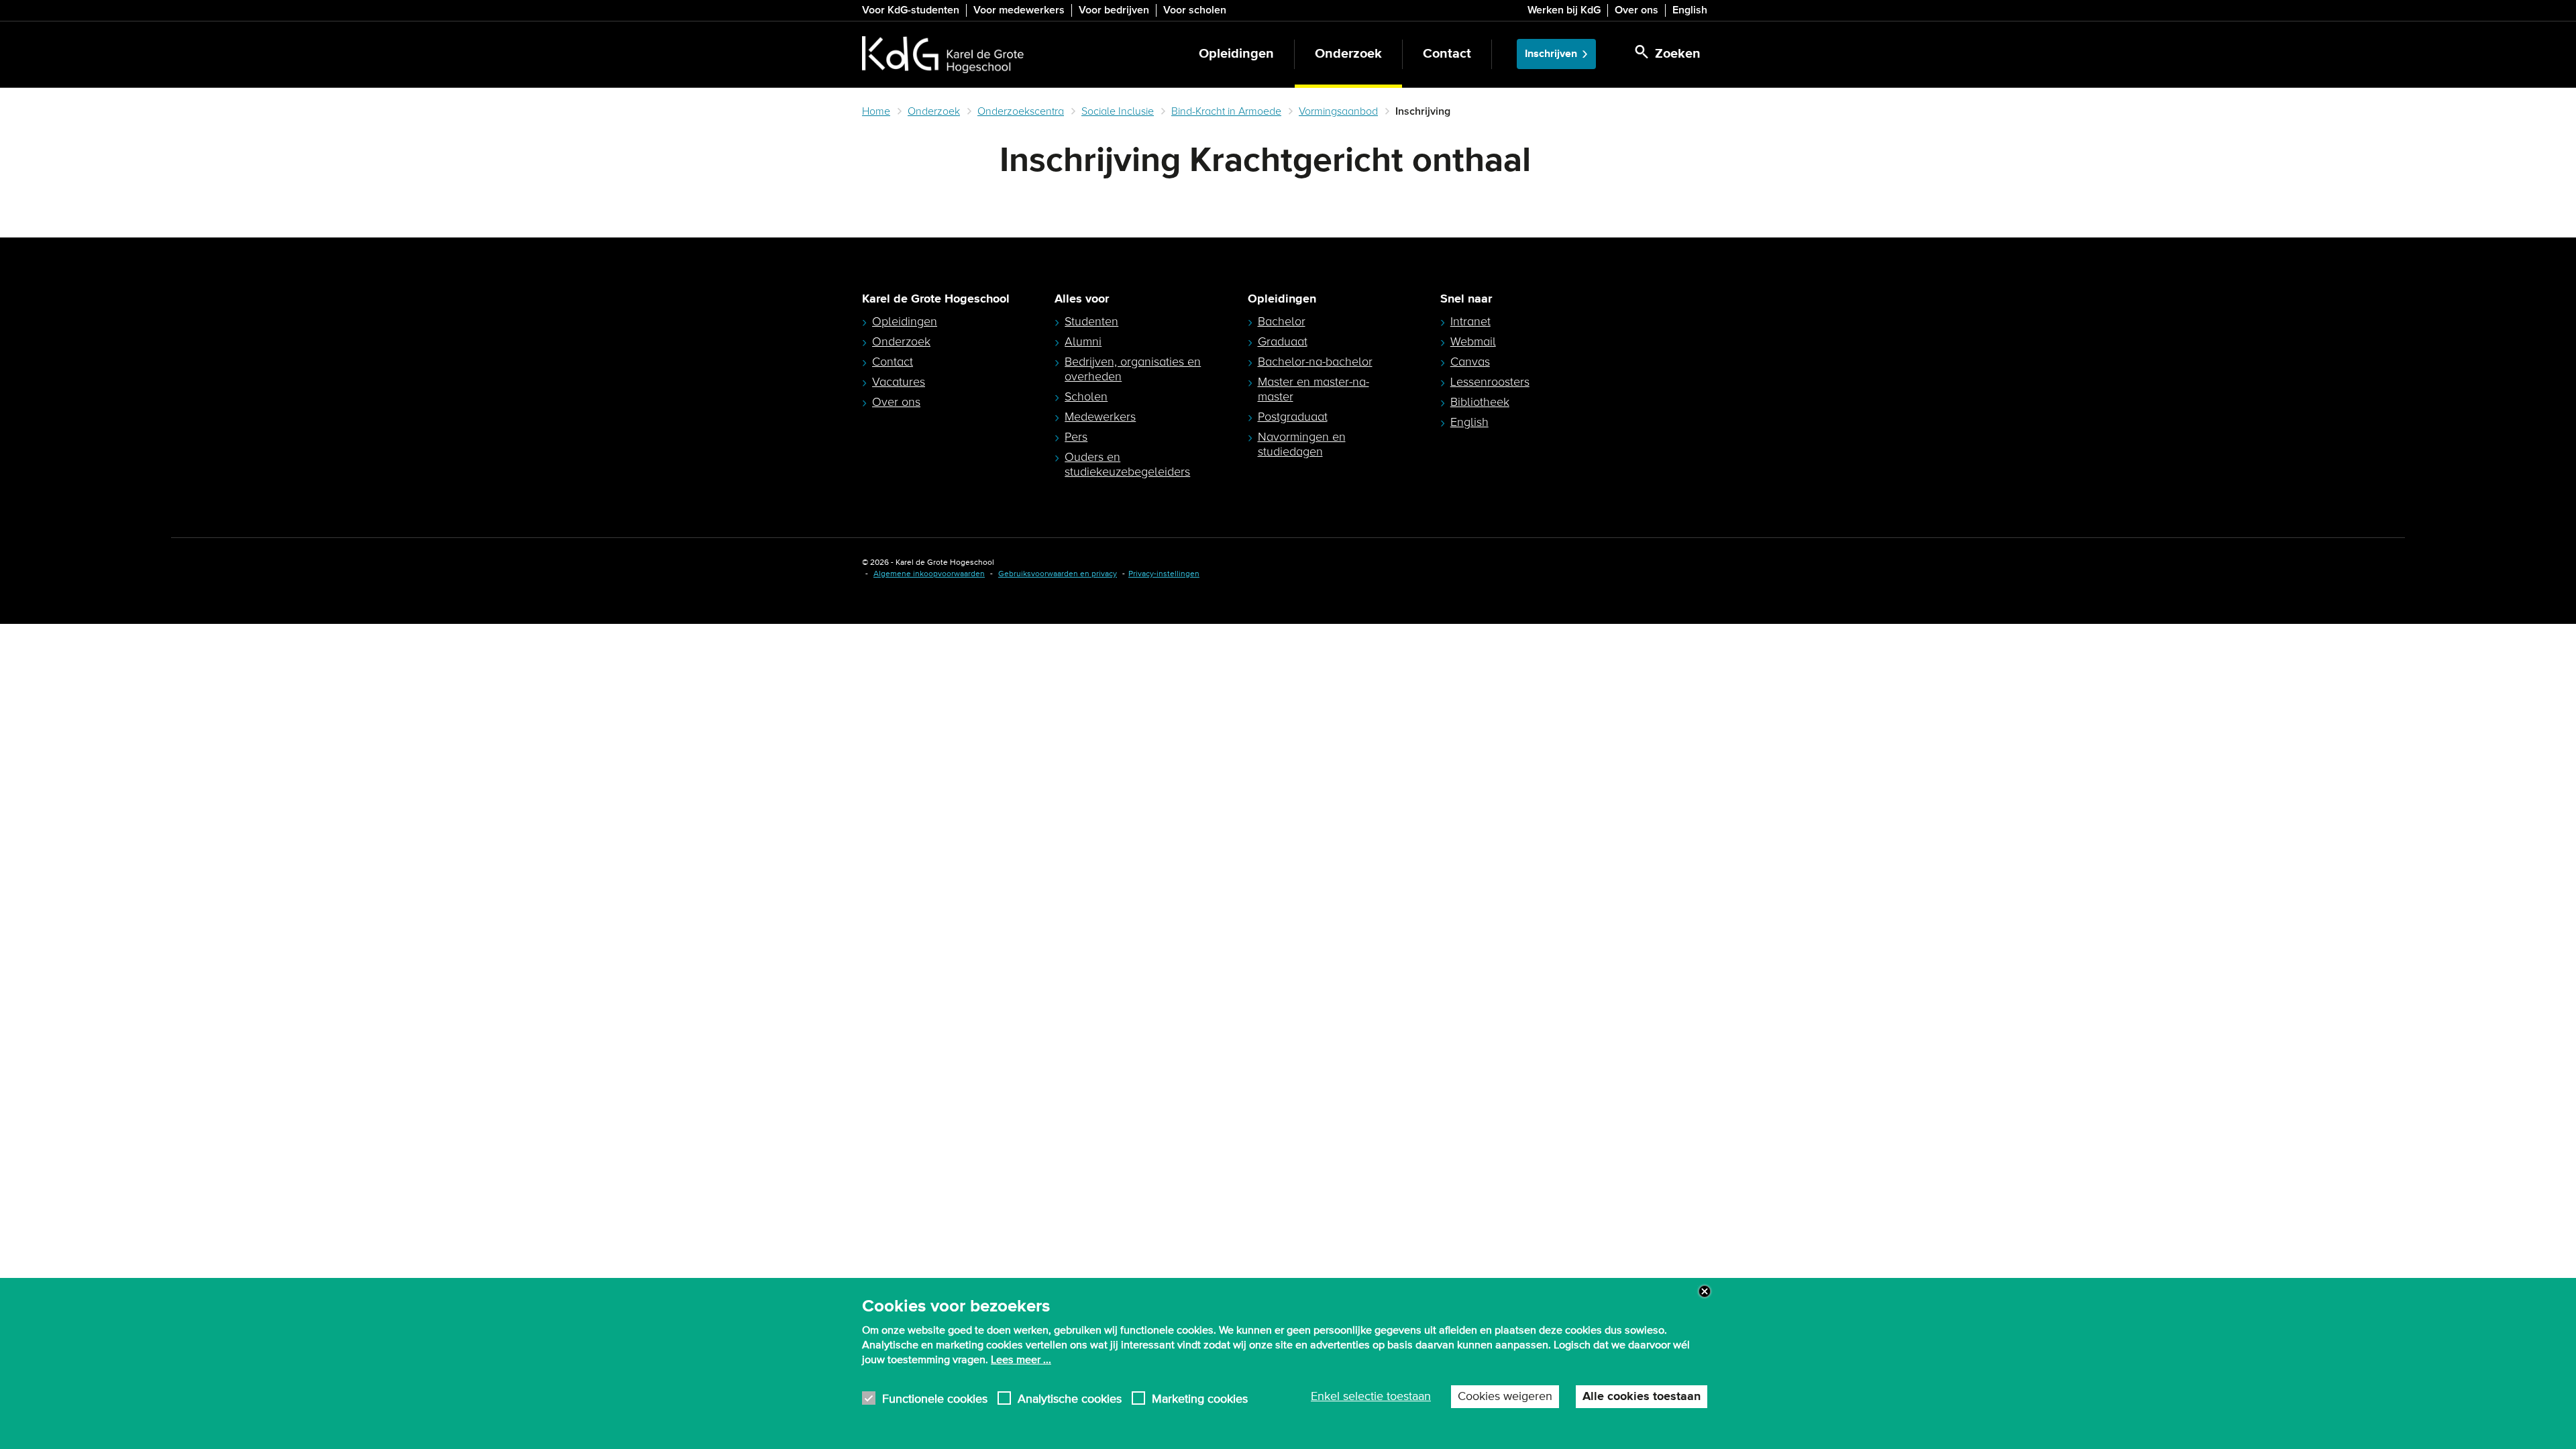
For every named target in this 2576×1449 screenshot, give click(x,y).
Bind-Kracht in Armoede (1226, 111)
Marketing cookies (1200, 1398)
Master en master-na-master (1313, 389)
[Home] (943, 54)
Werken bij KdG (1564, 10)
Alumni (1083, 341)
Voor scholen (1195, 10)
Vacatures (899, 382)
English (1690, 10)
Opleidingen (1236, 54)
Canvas (1470, 362)
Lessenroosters (1490, 382)
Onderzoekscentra (1021, 111)
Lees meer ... (1021, 1360)
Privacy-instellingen (1164, 574)
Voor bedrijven (1114, 10)
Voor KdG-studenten (911, 10)
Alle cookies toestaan (1642, 1397)
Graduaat (1283, 341)
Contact (1447, 54)
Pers (1076, 437)
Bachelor (1282, 321)
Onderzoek (1348, 54)
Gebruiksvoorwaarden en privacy (1058, 574)
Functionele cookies (935, 1398)
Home (876, 111)
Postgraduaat (1293, 417)
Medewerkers (1100, 417)
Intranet (1470, 321)
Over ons (1636, 10)
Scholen (1086, 396)
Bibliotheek (1480, 402)
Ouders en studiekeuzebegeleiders (1127, 464)
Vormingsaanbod (1338, 111)
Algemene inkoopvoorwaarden (929, 574)
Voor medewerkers (1019, 10)
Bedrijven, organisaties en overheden (1133, 369)
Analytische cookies (1070, 1398)
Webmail (1473, 341)
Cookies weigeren (1505, 1397)
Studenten (1091, 321)
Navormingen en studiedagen (1302, 444)
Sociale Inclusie (1118, 111)
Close (1705, 1291)
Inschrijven (1551, 54)
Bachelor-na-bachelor (1315, 362)
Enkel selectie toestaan (1371, 1397)
